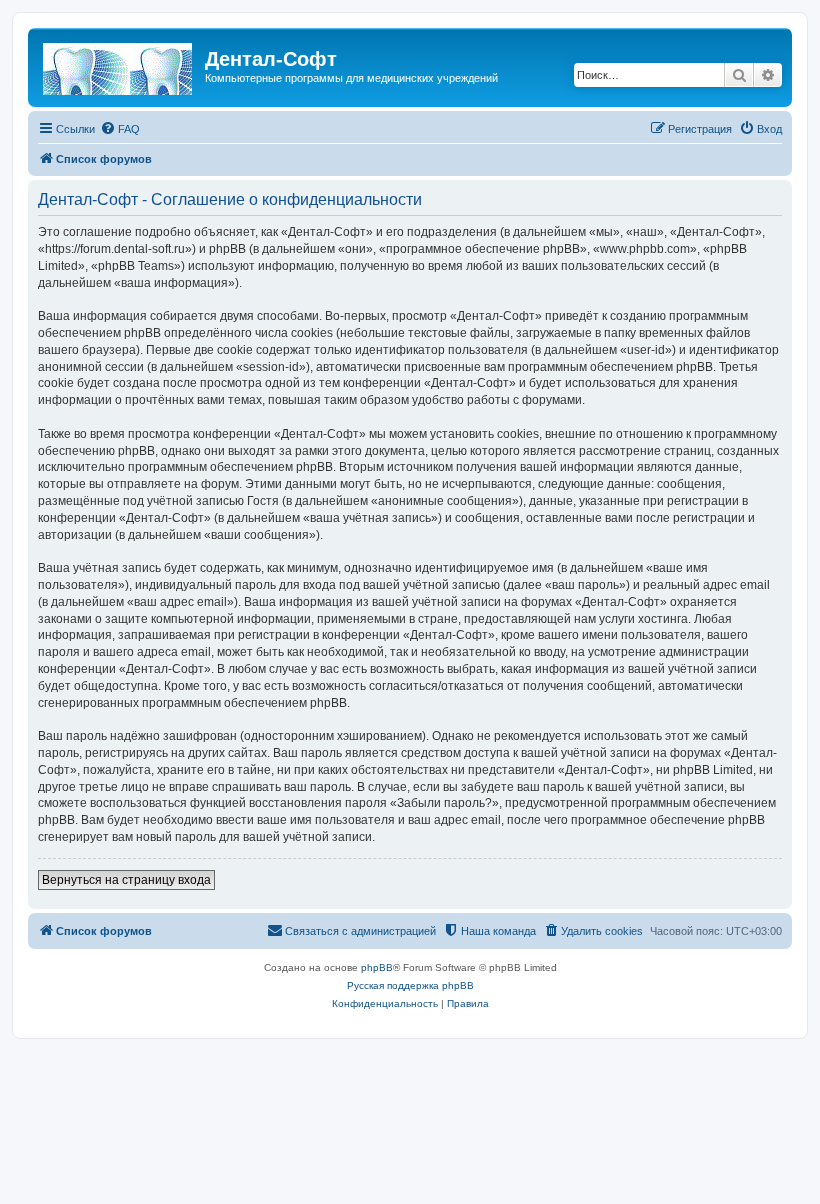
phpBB (377, 967)
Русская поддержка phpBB (410, 985)
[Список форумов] (119, 65)
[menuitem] (120, 129)
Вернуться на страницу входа (126, 880)
